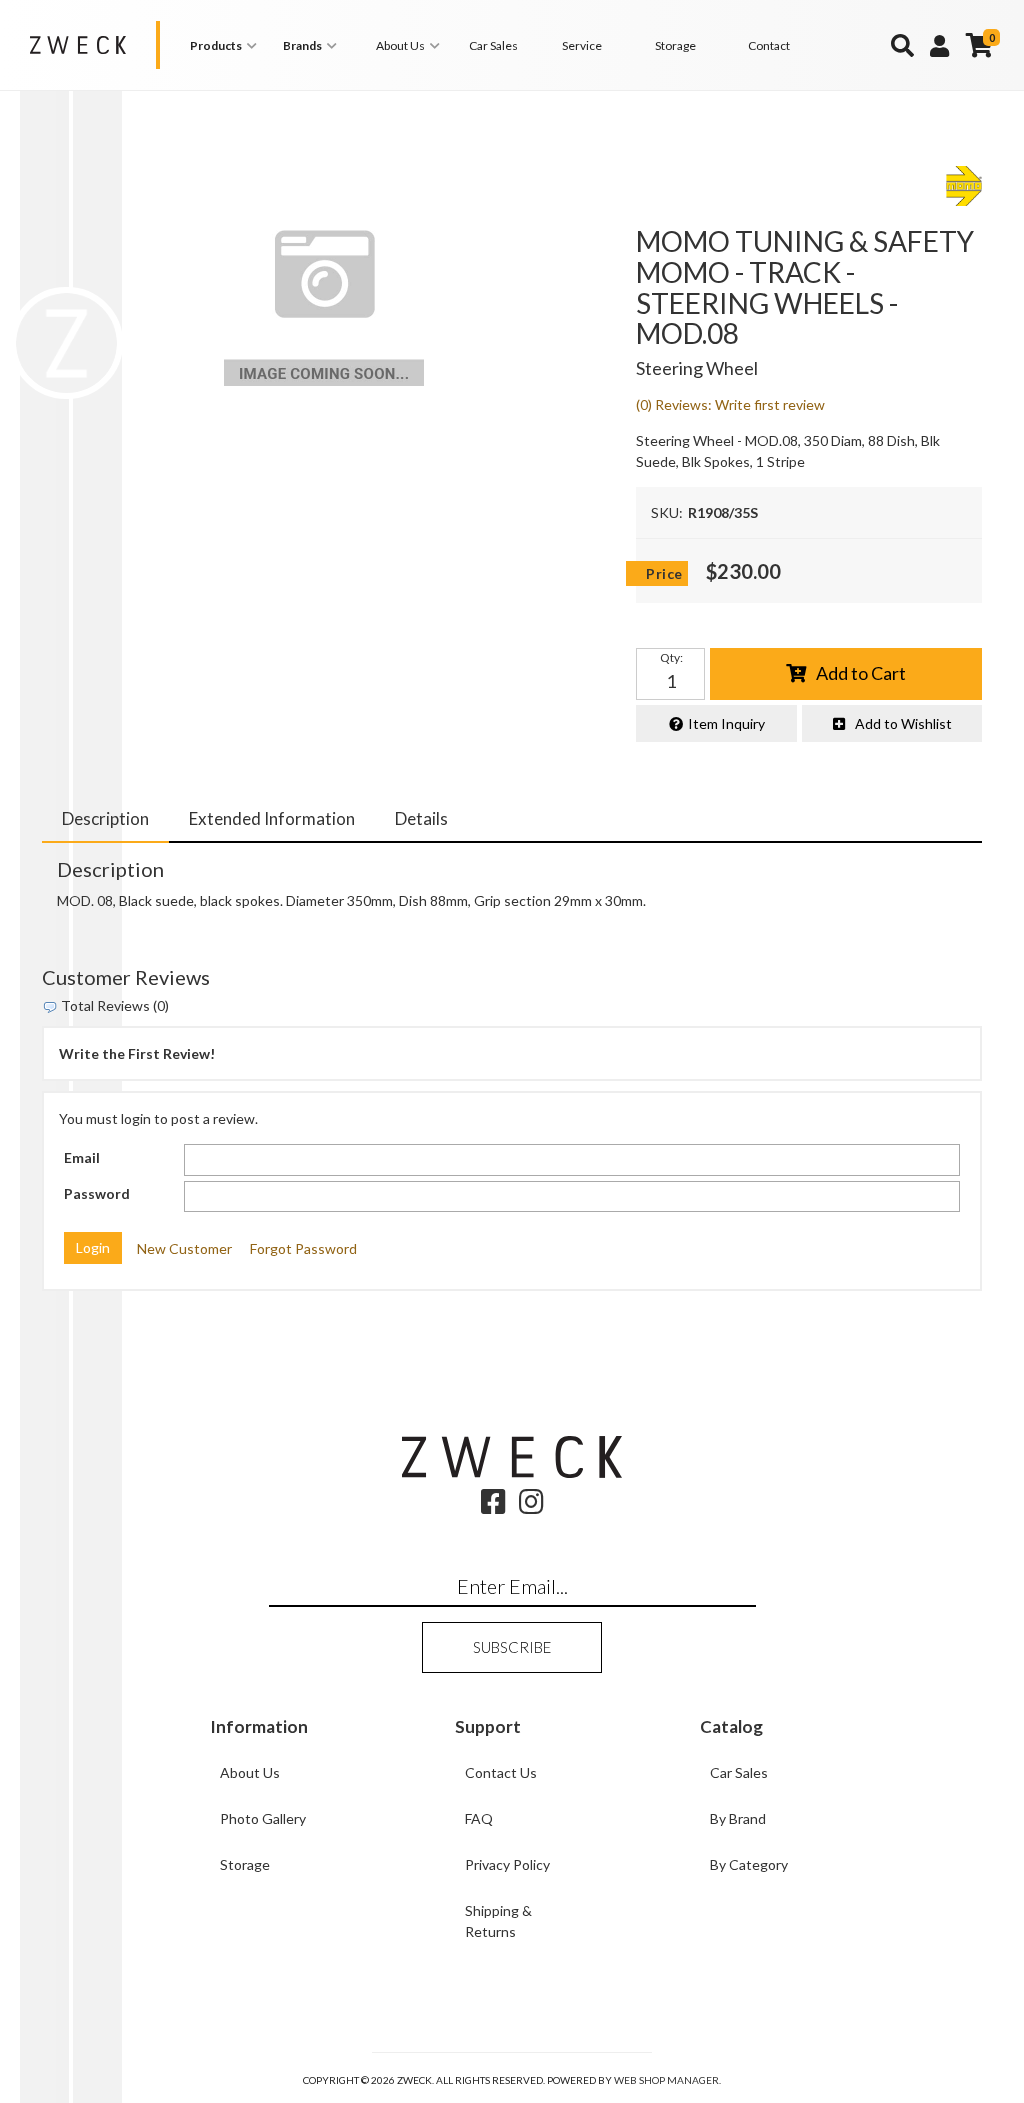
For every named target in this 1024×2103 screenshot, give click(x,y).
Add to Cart (861, 673)
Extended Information (272, 818)
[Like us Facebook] (493, 1506)
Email (82, 1157)
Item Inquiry (726, 723)
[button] (226, 45)
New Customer (184, 1248)
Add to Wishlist (903, 723)
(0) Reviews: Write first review (730, 404)
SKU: (667, 512)
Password (97, 1193)
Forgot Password (303, 1248)
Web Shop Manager (666, 2080)
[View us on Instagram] (531, 1506)
